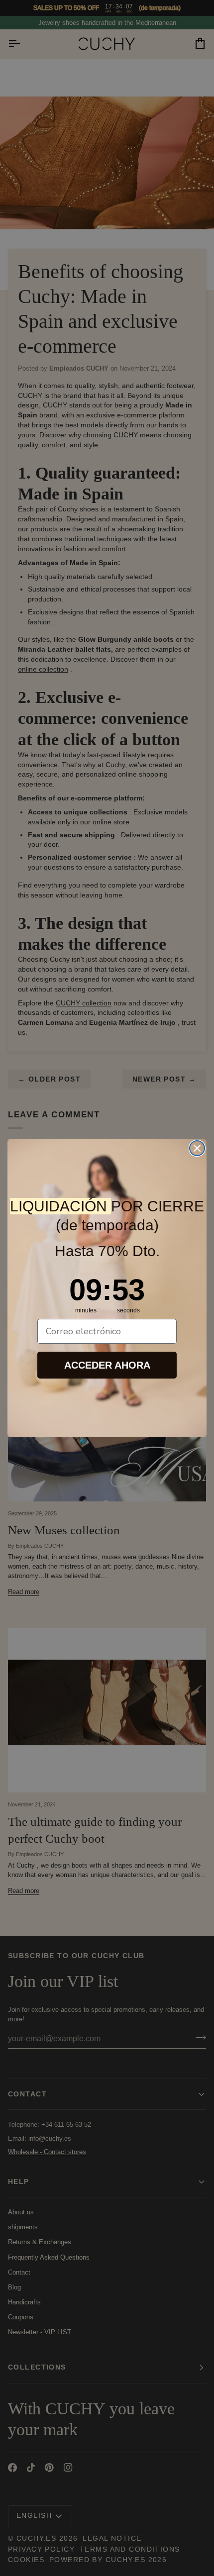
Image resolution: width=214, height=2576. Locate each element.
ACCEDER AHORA (107, 1365)
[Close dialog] (197, 1148)
